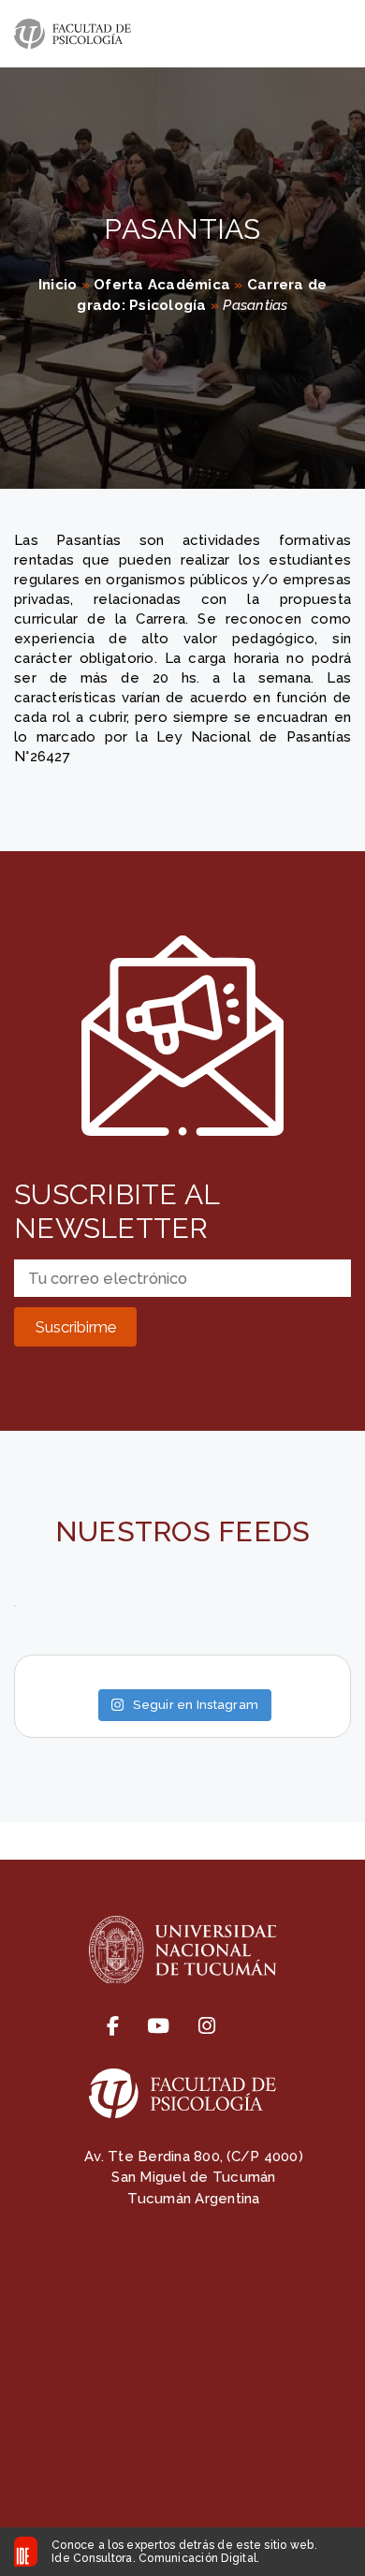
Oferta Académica (162, 285)
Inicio (58, 285)
